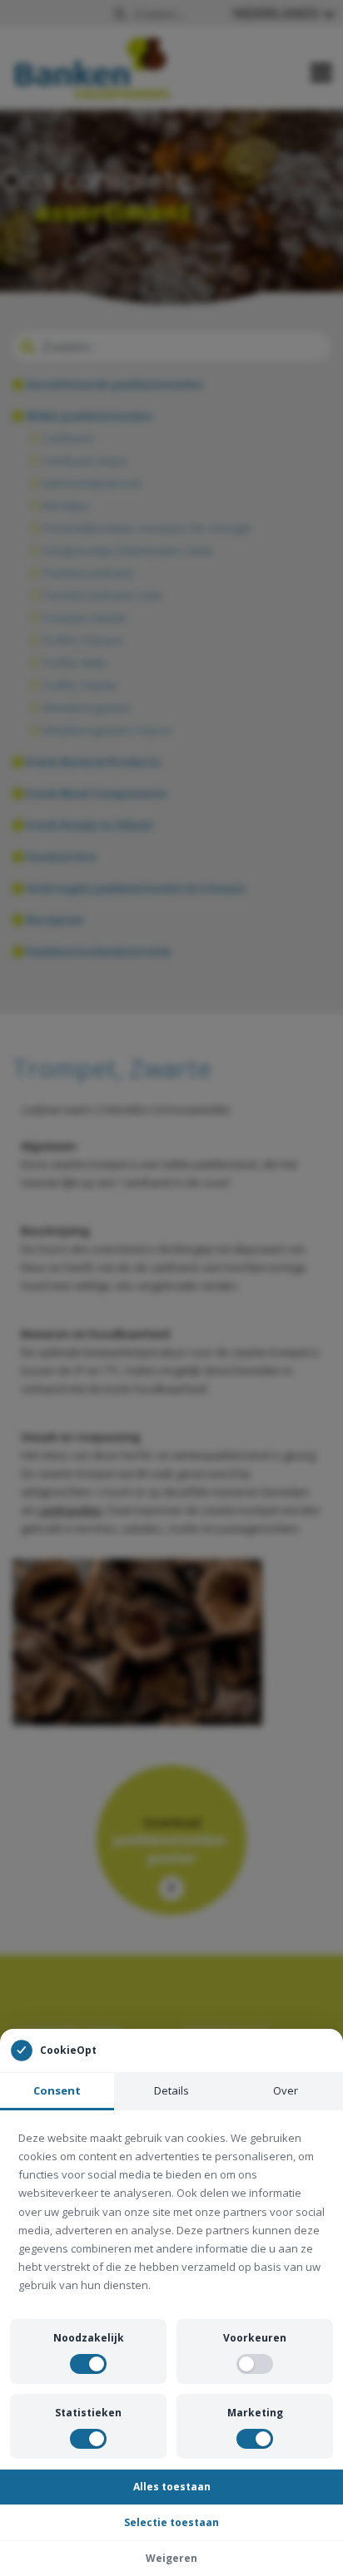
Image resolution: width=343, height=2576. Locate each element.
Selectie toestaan (171, 2522)
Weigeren (171, 2558)
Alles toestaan (172, 2487)
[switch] (88, 2364)
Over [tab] (286, 2090)
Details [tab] (171, 2090)
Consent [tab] (57, 2090)
